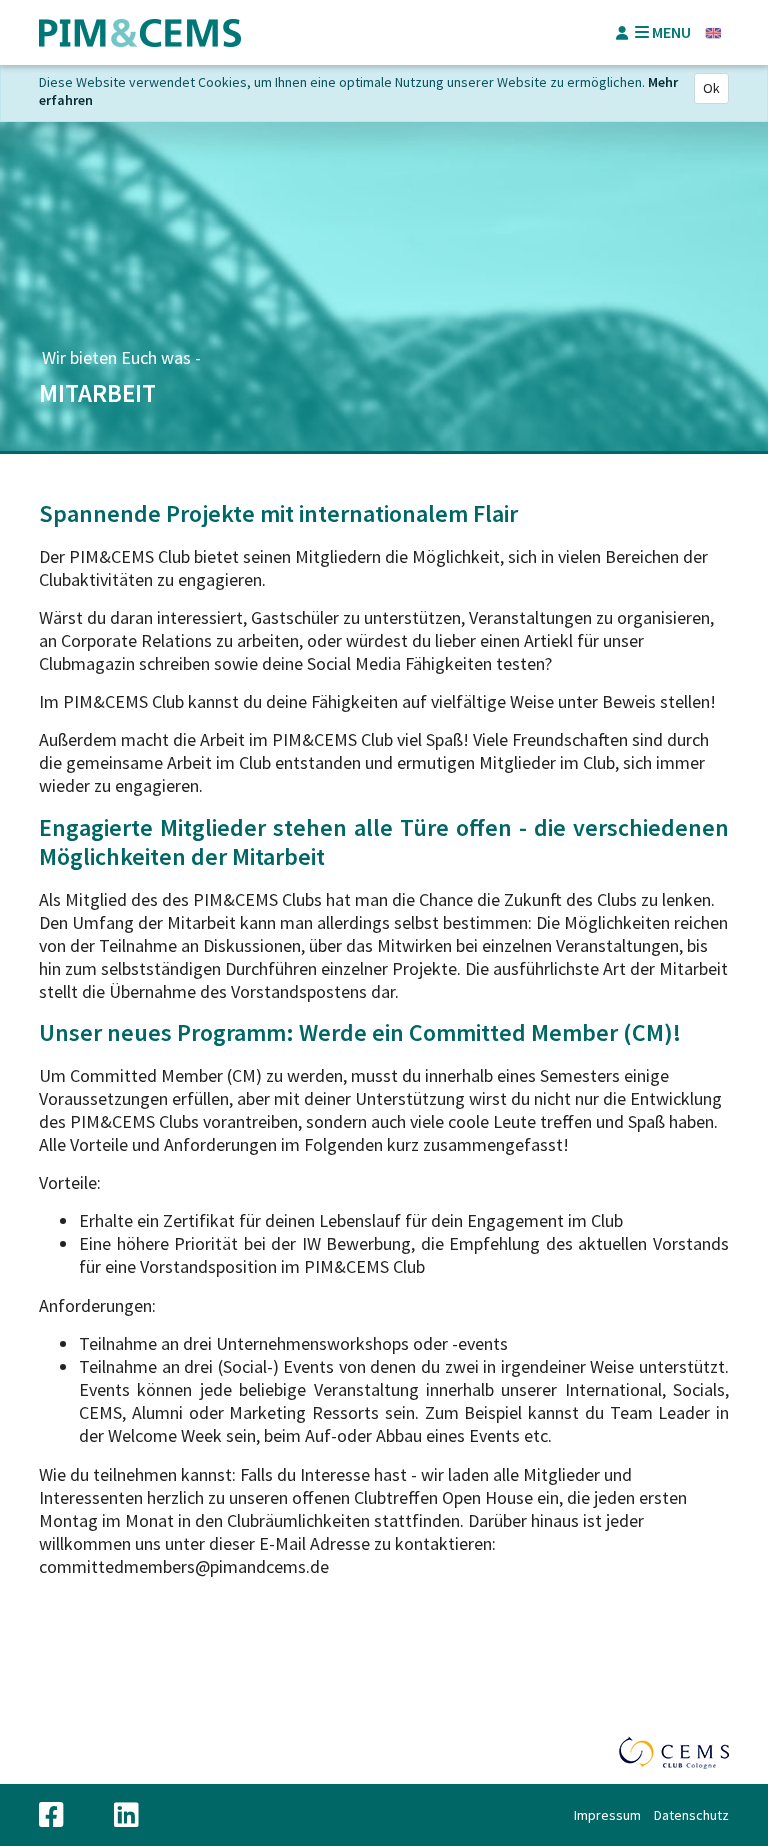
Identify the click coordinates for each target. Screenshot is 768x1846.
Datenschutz (691, 1815)
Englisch (713, 33)
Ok (711, 88)
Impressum (607, 1815)
